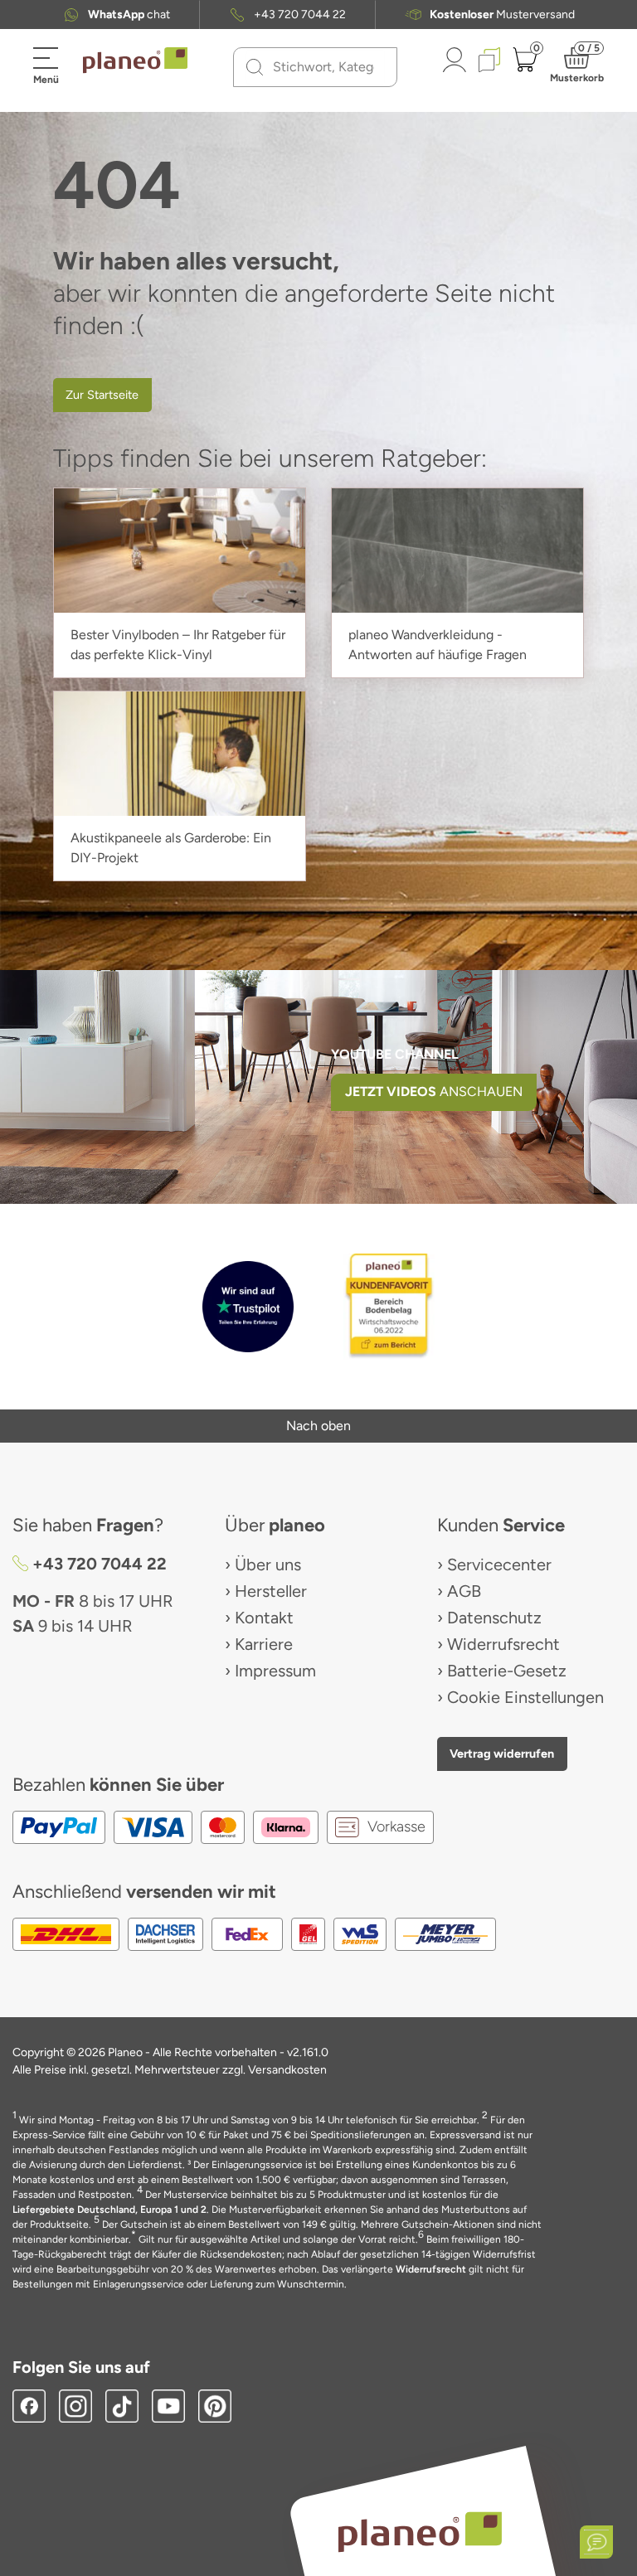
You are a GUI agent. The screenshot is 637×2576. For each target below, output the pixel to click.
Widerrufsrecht (503, 1644)
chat (129, 15)
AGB (464, 1591)
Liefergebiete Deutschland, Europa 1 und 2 (109, 2210)
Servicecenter (499, 1565)
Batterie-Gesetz (507, 1671)
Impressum (275, 1671)
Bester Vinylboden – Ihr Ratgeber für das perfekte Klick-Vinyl (178, 645)
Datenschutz (494, 1618)
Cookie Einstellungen (525, 1697)
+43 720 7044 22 (300, 15)
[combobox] (325, 67)
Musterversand (502, 15)
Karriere (264, 1644)
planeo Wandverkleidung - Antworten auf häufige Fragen (438, 645)
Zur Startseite (102, 395)
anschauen (434, 1092)
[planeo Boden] (420, 2531)
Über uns (268, 1565)
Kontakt (264, 1618)
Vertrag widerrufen (502, 1754)
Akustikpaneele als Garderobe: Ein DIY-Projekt (171, 848)
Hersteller (271, 1591)
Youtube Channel (395, 1054)
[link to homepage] (135, 61)
